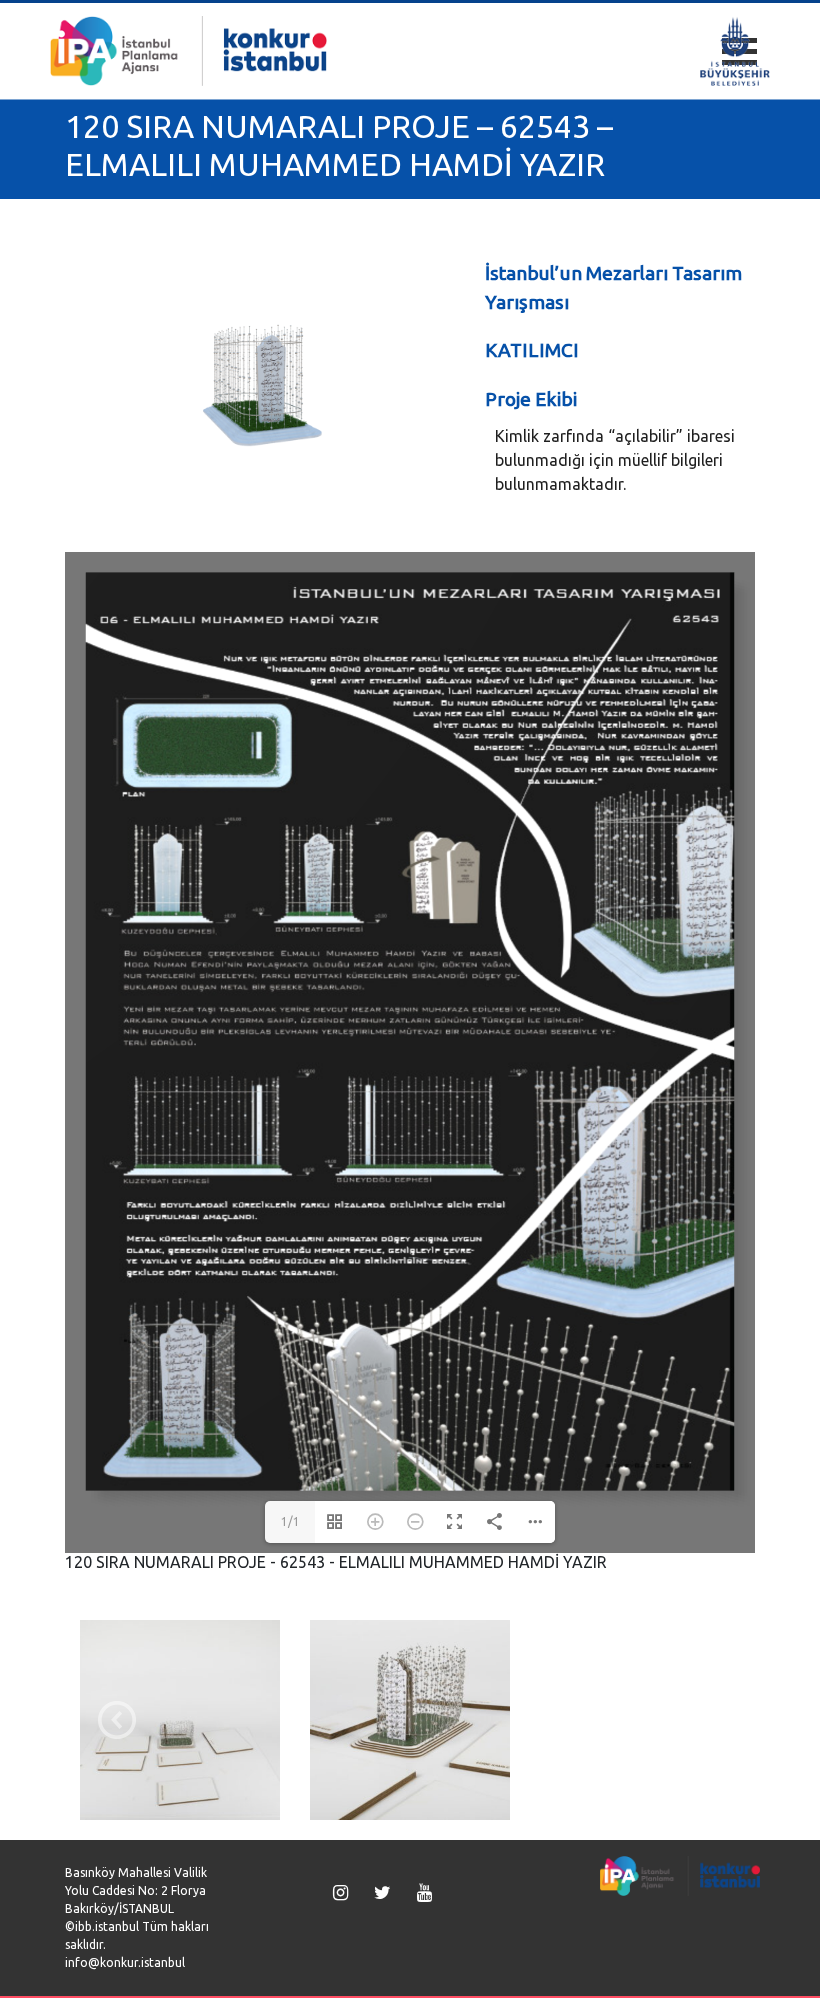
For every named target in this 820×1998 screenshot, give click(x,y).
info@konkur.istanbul (125, 1962)
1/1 (290, 1521)
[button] (117, 1720)
